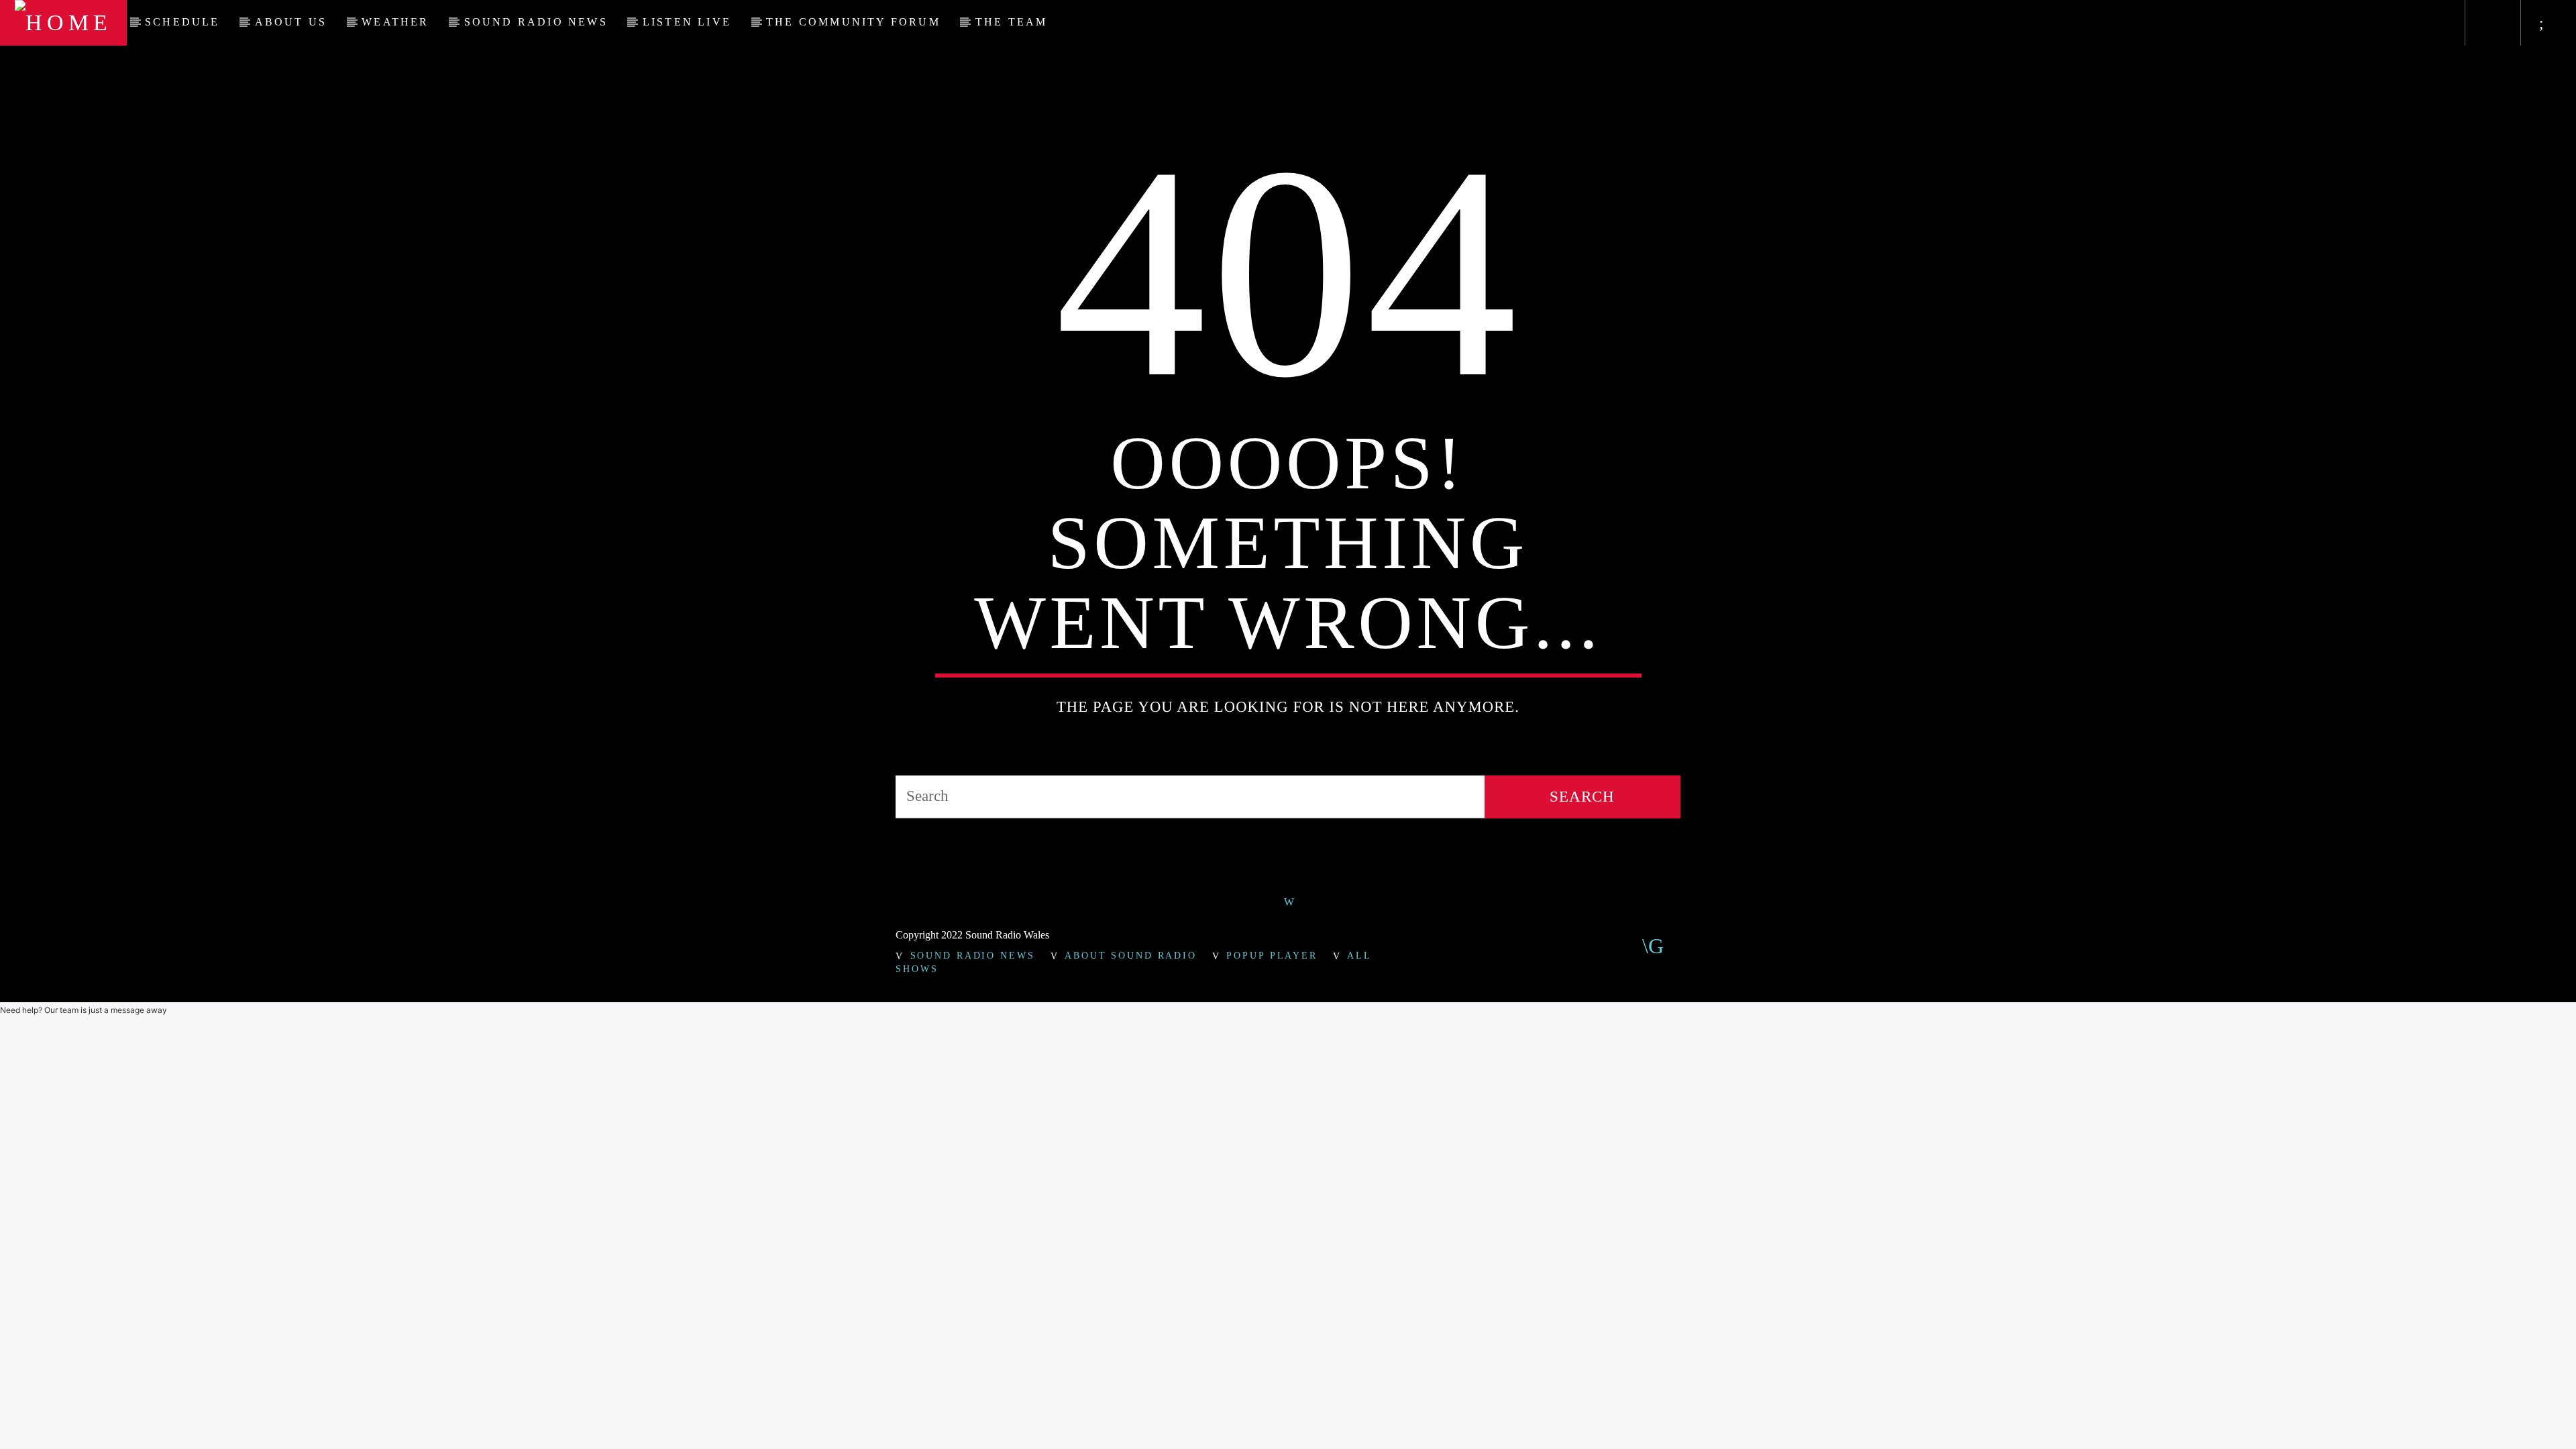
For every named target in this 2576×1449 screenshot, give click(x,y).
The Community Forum (853, 22)
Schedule (182, 22)
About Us (291, 22)
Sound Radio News (536, 22)
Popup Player (1272, 955)
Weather (395, 22)
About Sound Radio (1131, 955)
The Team (1012, 22)
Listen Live (687, 22)
